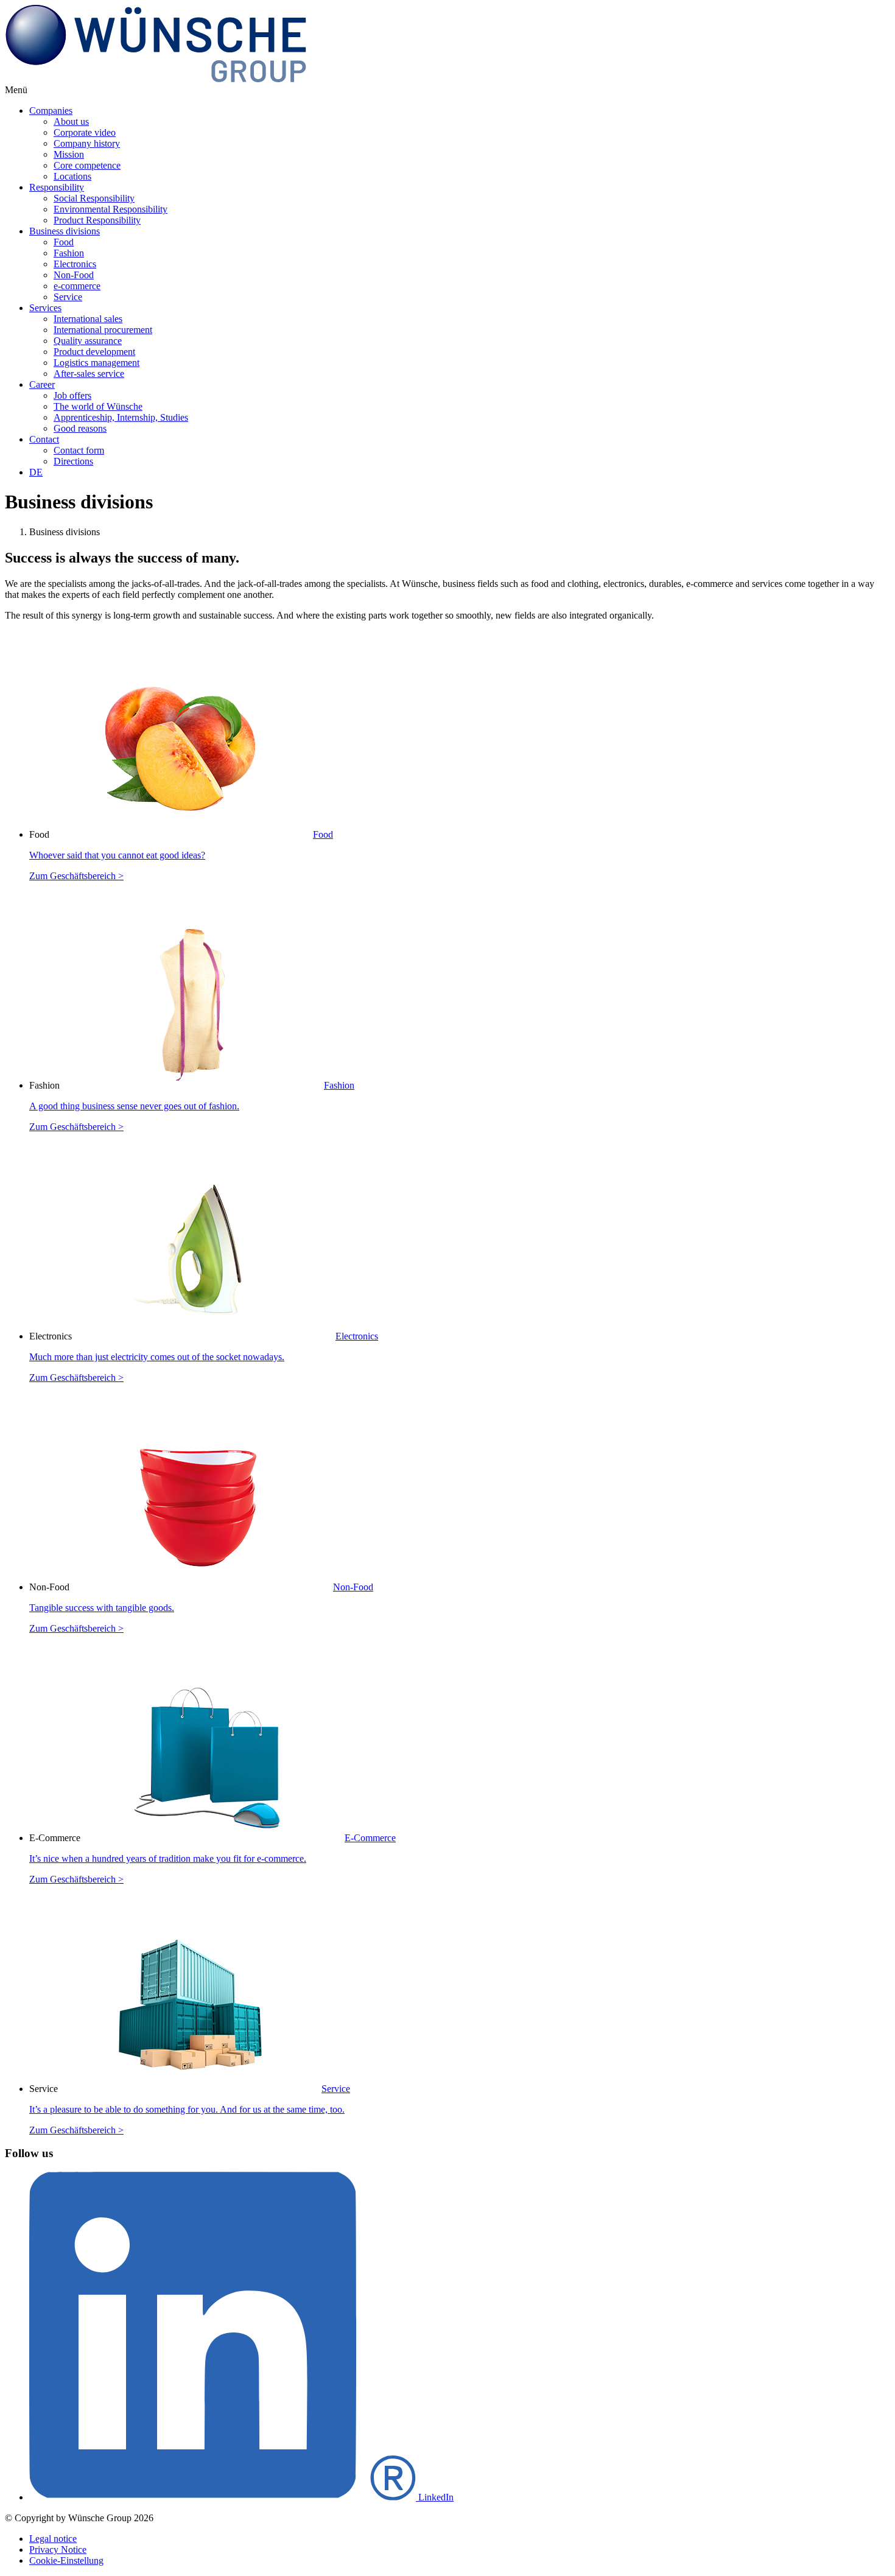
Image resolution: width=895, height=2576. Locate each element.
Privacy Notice (58, 2550)
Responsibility (57, 187)
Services (45, 308)
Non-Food (74, 275)
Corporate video (85, 132)
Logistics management (97, 363)
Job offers (72, 395)
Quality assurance (88, 341)
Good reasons (80, 428)
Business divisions (65, 231)
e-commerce (77, 286)
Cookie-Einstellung (66, 2560)
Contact (44, 439)
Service (68, 297)
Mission (69, 154)
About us (71, 121)
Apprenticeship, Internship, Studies (121, 417)
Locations (72, 176)
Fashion (69, 253)
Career (42, 384)
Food (64, 242)
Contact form (79, 450)
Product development (94, 352)
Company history (87, 143)
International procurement (103, 330)
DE (36, 472)
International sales (88, 319)
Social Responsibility (94, 198)
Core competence (87, 165)
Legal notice (53, 2539)
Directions (73, 461)
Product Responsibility (97, 220)
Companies (51, 111)
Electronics (75, 264)
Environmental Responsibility (111, 209)
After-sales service (89, 374)
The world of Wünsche (98, 406)
